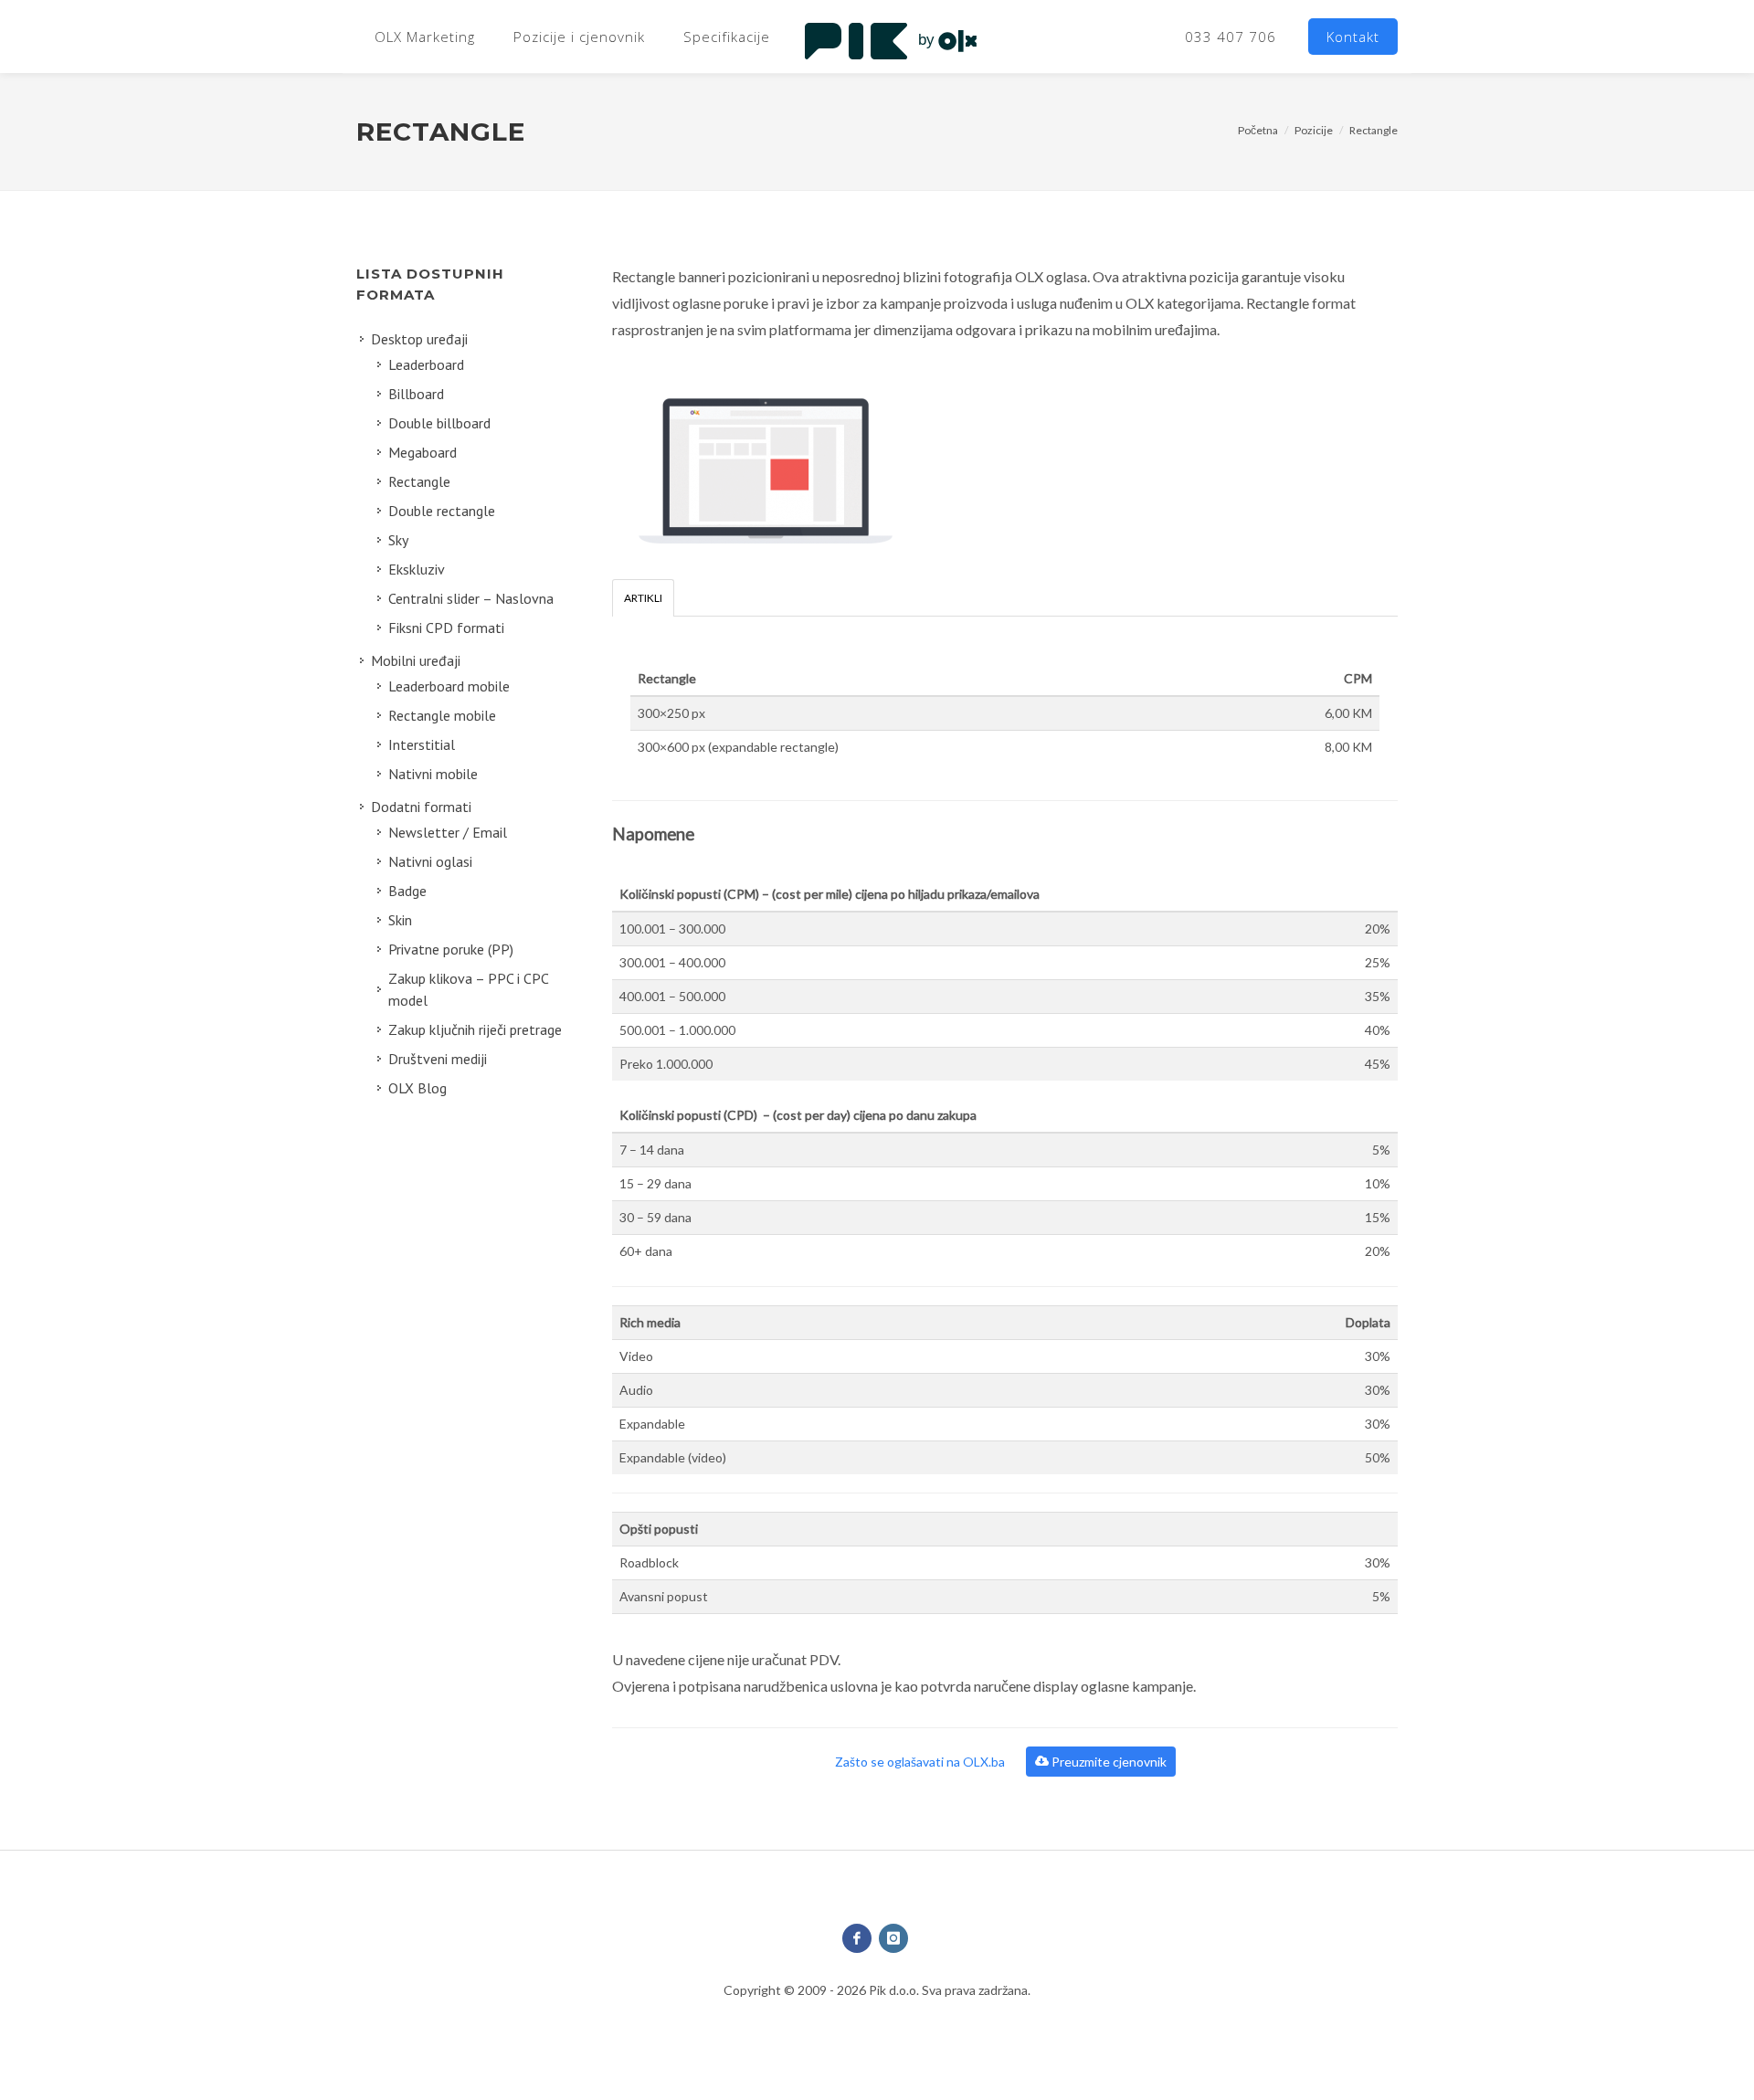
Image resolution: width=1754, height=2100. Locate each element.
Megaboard (423, 452)
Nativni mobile (433, 774)
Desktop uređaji (419, 339)
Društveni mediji (438, 1059)
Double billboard (439, 423)
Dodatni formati (421, 807)
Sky (398, 540)
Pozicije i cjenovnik (579, 37)
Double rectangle (442, 511)
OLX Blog (417, 1088)
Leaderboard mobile (449, 686)
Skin (400, 920)
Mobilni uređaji (416, 660)
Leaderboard (426, 364)
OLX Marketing (425, 37)
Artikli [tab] (643, 598)
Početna (1258, 130)
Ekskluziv (417, 569)
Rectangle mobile (442, 715)
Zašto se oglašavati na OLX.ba (921, 1762)
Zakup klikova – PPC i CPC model (469, 989)
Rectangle (1374, 130)
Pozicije (1314, 130)
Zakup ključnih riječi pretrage (475, 1029)
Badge (407, 891)
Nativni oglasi (430, 861)
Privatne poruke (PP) (451, 949)
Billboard (416, 394)
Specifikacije (727, 37)
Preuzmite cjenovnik (1108, 1762)
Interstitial (422, 744)
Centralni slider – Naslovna (471, 598)
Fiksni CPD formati (446, 628)
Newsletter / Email (448, 832)
